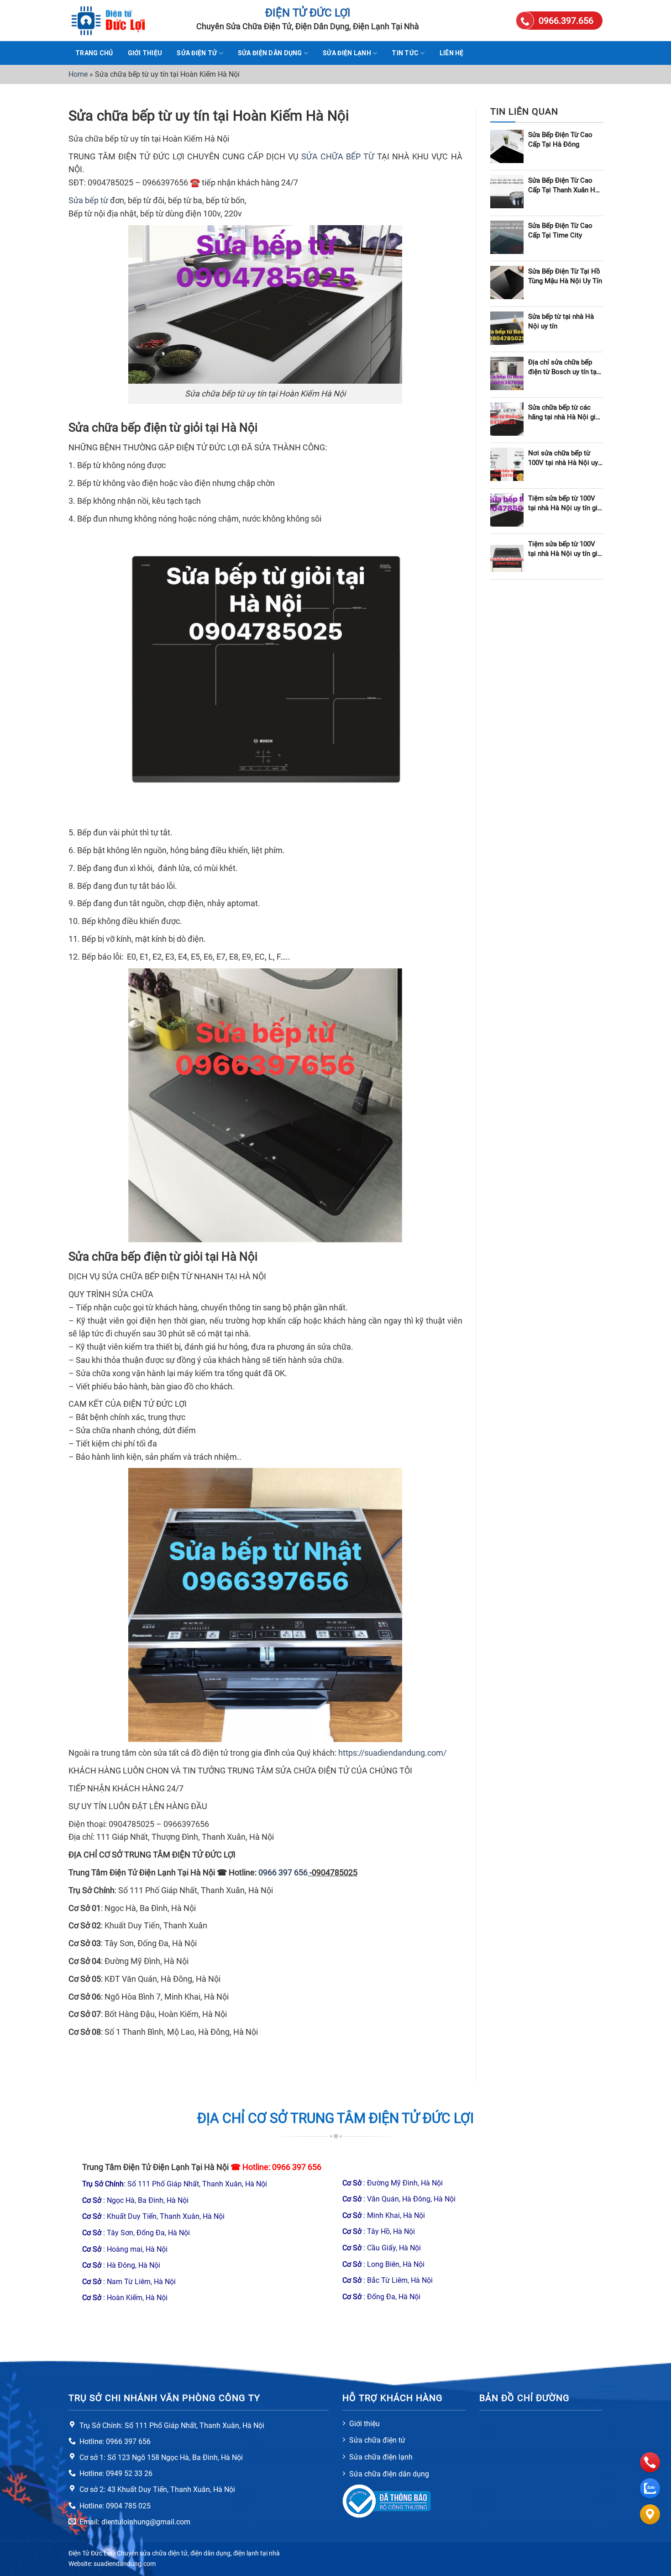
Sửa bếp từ (88, 200)
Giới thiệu (145, 53)
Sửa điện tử (197, 53)
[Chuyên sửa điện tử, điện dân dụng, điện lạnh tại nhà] (114, 21)
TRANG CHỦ (94, 53)
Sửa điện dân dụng (270, 53)
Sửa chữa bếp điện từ (125, 428)
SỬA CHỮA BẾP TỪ (338, 156)
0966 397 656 (297, 2167)
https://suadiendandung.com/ (392, 1753)
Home (78, 74)
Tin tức (405, 53)
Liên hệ (452, 53)
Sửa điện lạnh (347, 53)
